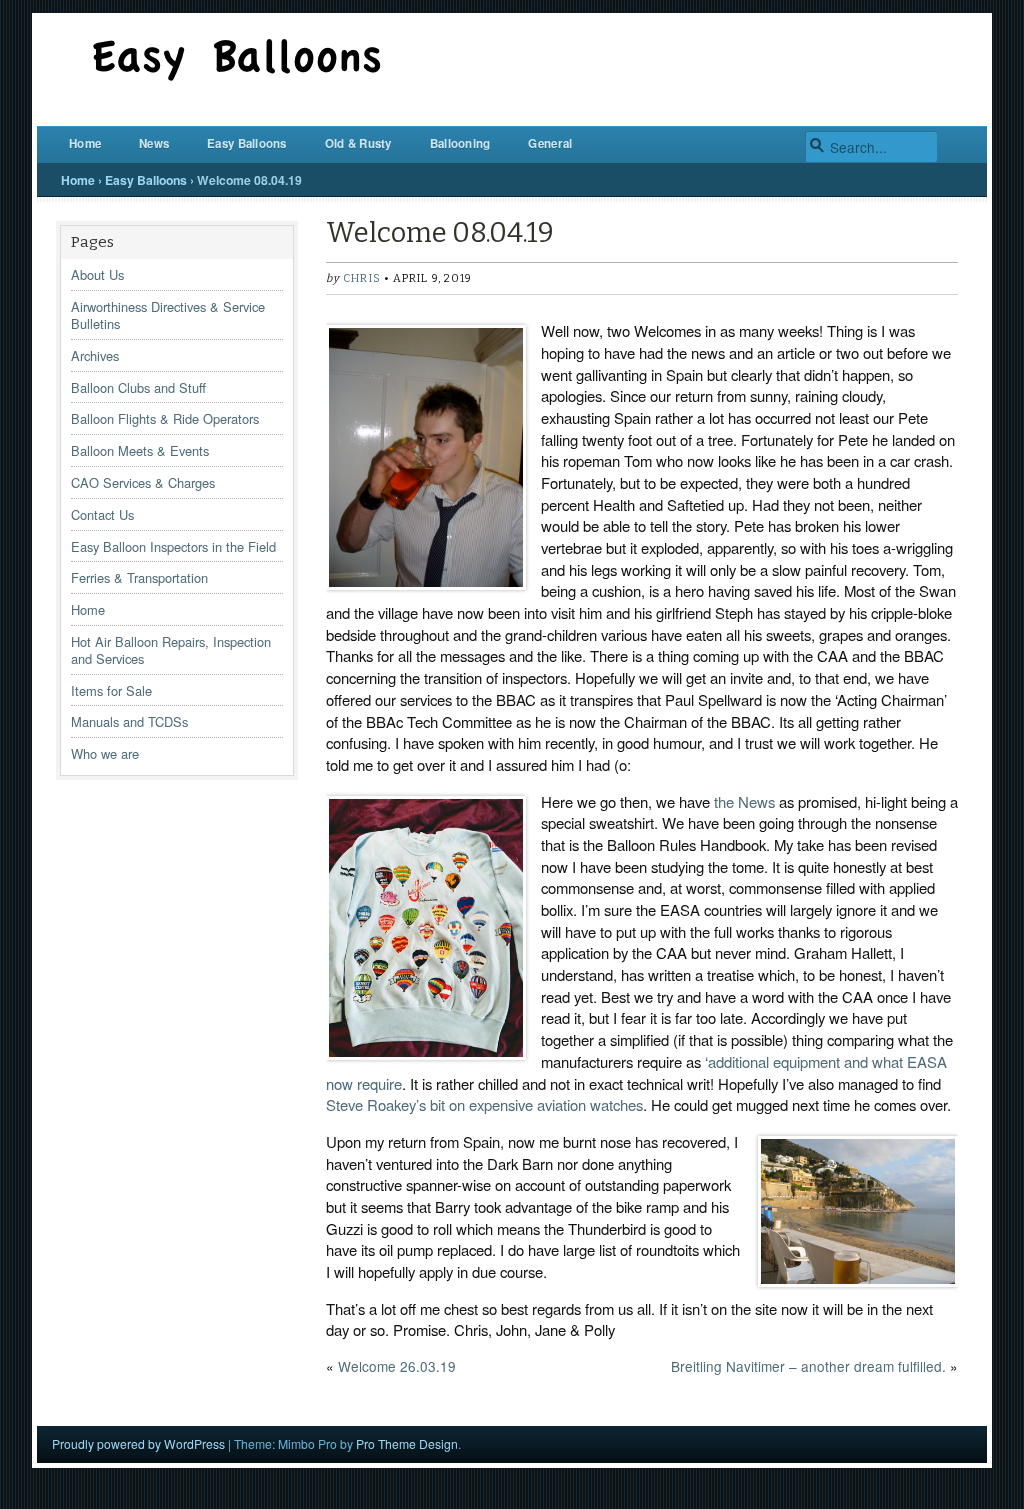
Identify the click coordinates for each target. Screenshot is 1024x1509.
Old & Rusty (358, 143)
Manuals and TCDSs (129, 721)
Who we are (105, 753)
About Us (97, 274)
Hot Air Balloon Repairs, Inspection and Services (171, 650)
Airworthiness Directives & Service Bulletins (168, 315)
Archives (95, 355)
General (550, 143)
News (154, 143)
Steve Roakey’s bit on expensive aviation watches (484, 1104)
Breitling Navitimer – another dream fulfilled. (808, 1366)
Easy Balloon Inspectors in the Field (173, 546)
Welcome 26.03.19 (397, 1366)
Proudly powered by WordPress (138, 1443)
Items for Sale (111, 690)
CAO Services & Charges (143, 482)
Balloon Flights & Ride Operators (165, 418)
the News (744, 801)
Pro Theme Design (407, 1443)
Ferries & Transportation (139, 577)
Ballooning (460, 143)
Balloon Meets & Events (140, 450)
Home (85, 143)
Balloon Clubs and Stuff (138, 387)
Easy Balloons (247, 143)
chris (361, 278)
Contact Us (102, 514)
